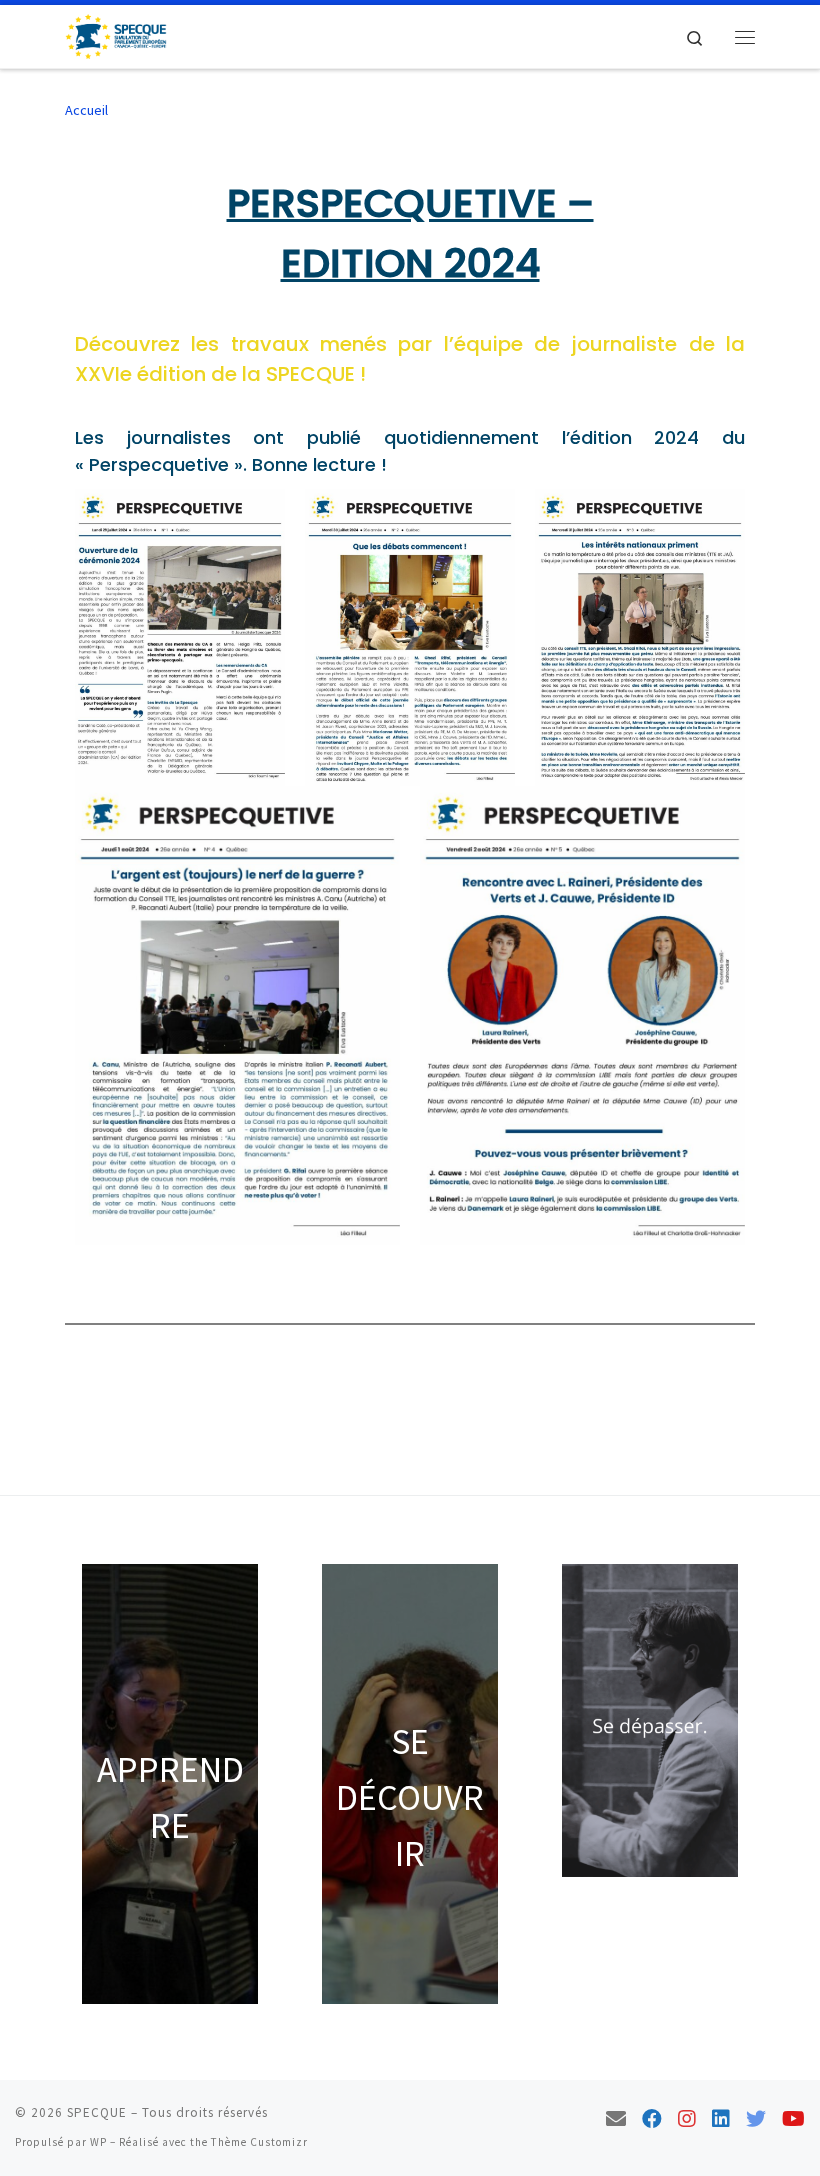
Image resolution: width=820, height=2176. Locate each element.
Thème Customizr (259, 2142)
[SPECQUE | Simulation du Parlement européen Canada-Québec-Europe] (116, 34)
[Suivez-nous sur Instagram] (687, 2118)
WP (98, 2142)
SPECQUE (97, 2112)
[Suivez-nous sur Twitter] (756, 2118)
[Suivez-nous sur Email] (616, 2118)
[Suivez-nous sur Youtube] (793, 2118)
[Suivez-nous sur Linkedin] (721, 2118)
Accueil (86, 110)
